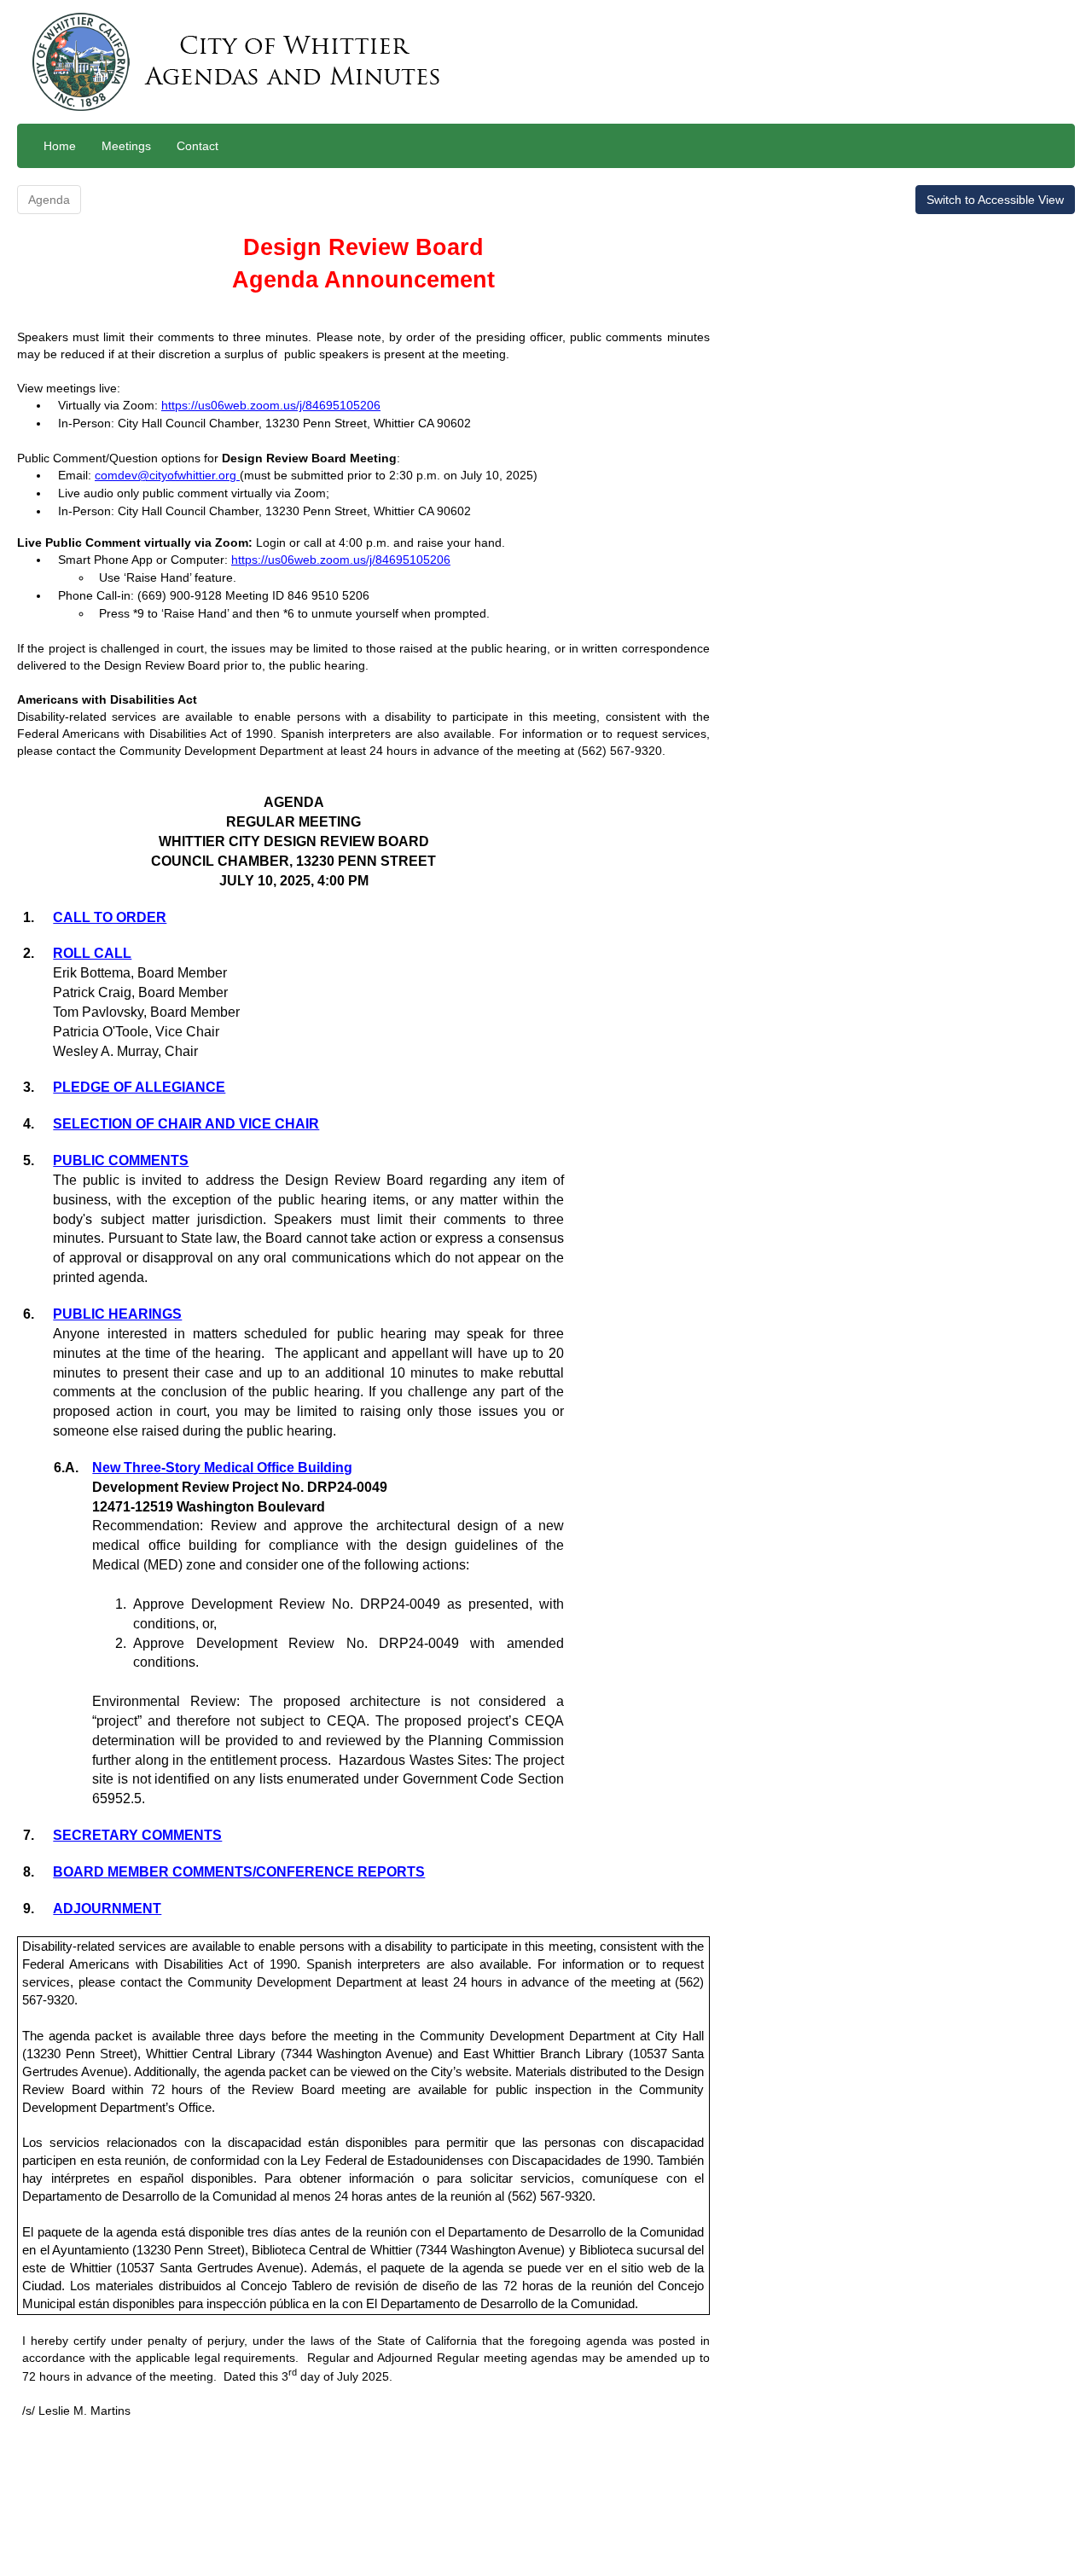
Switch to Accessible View (995, 200)
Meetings (126, 146)
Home (60, 146)
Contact (197, 146)
